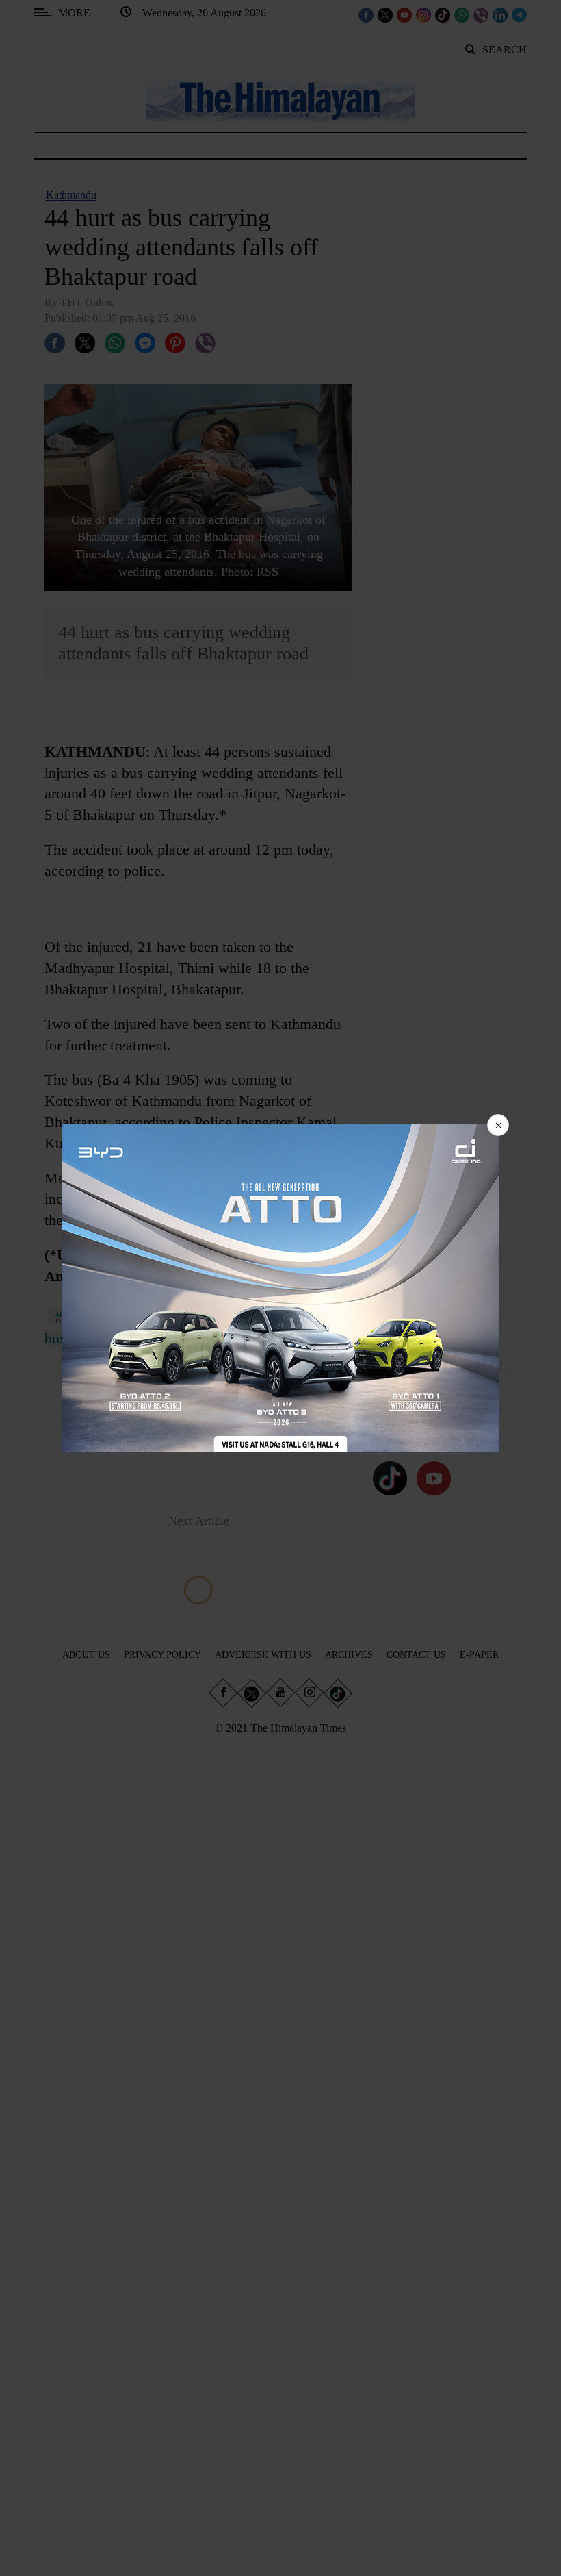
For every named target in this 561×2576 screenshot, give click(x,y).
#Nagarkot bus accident (217, 1338)
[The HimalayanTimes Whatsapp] (462, 14)
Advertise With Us (263, 1655)
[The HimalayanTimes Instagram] (423, 14)
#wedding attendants (195, 1317)
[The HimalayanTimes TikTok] (443, 14)
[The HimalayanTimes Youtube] (404, 14)
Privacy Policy (162, 1655)
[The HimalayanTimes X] (385, 14)
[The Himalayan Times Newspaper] (280, 100)
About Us (86, 1655)
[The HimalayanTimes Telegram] (519, 14)
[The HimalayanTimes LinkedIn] (500, 14)
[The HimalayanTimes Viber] (481, 14)
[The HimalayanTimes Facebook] (366, 14)
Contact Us (416, 1655)
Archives (349, 1655)
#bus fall (81, 1317)
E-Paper (479, 1655)
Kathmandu (71, 195)
